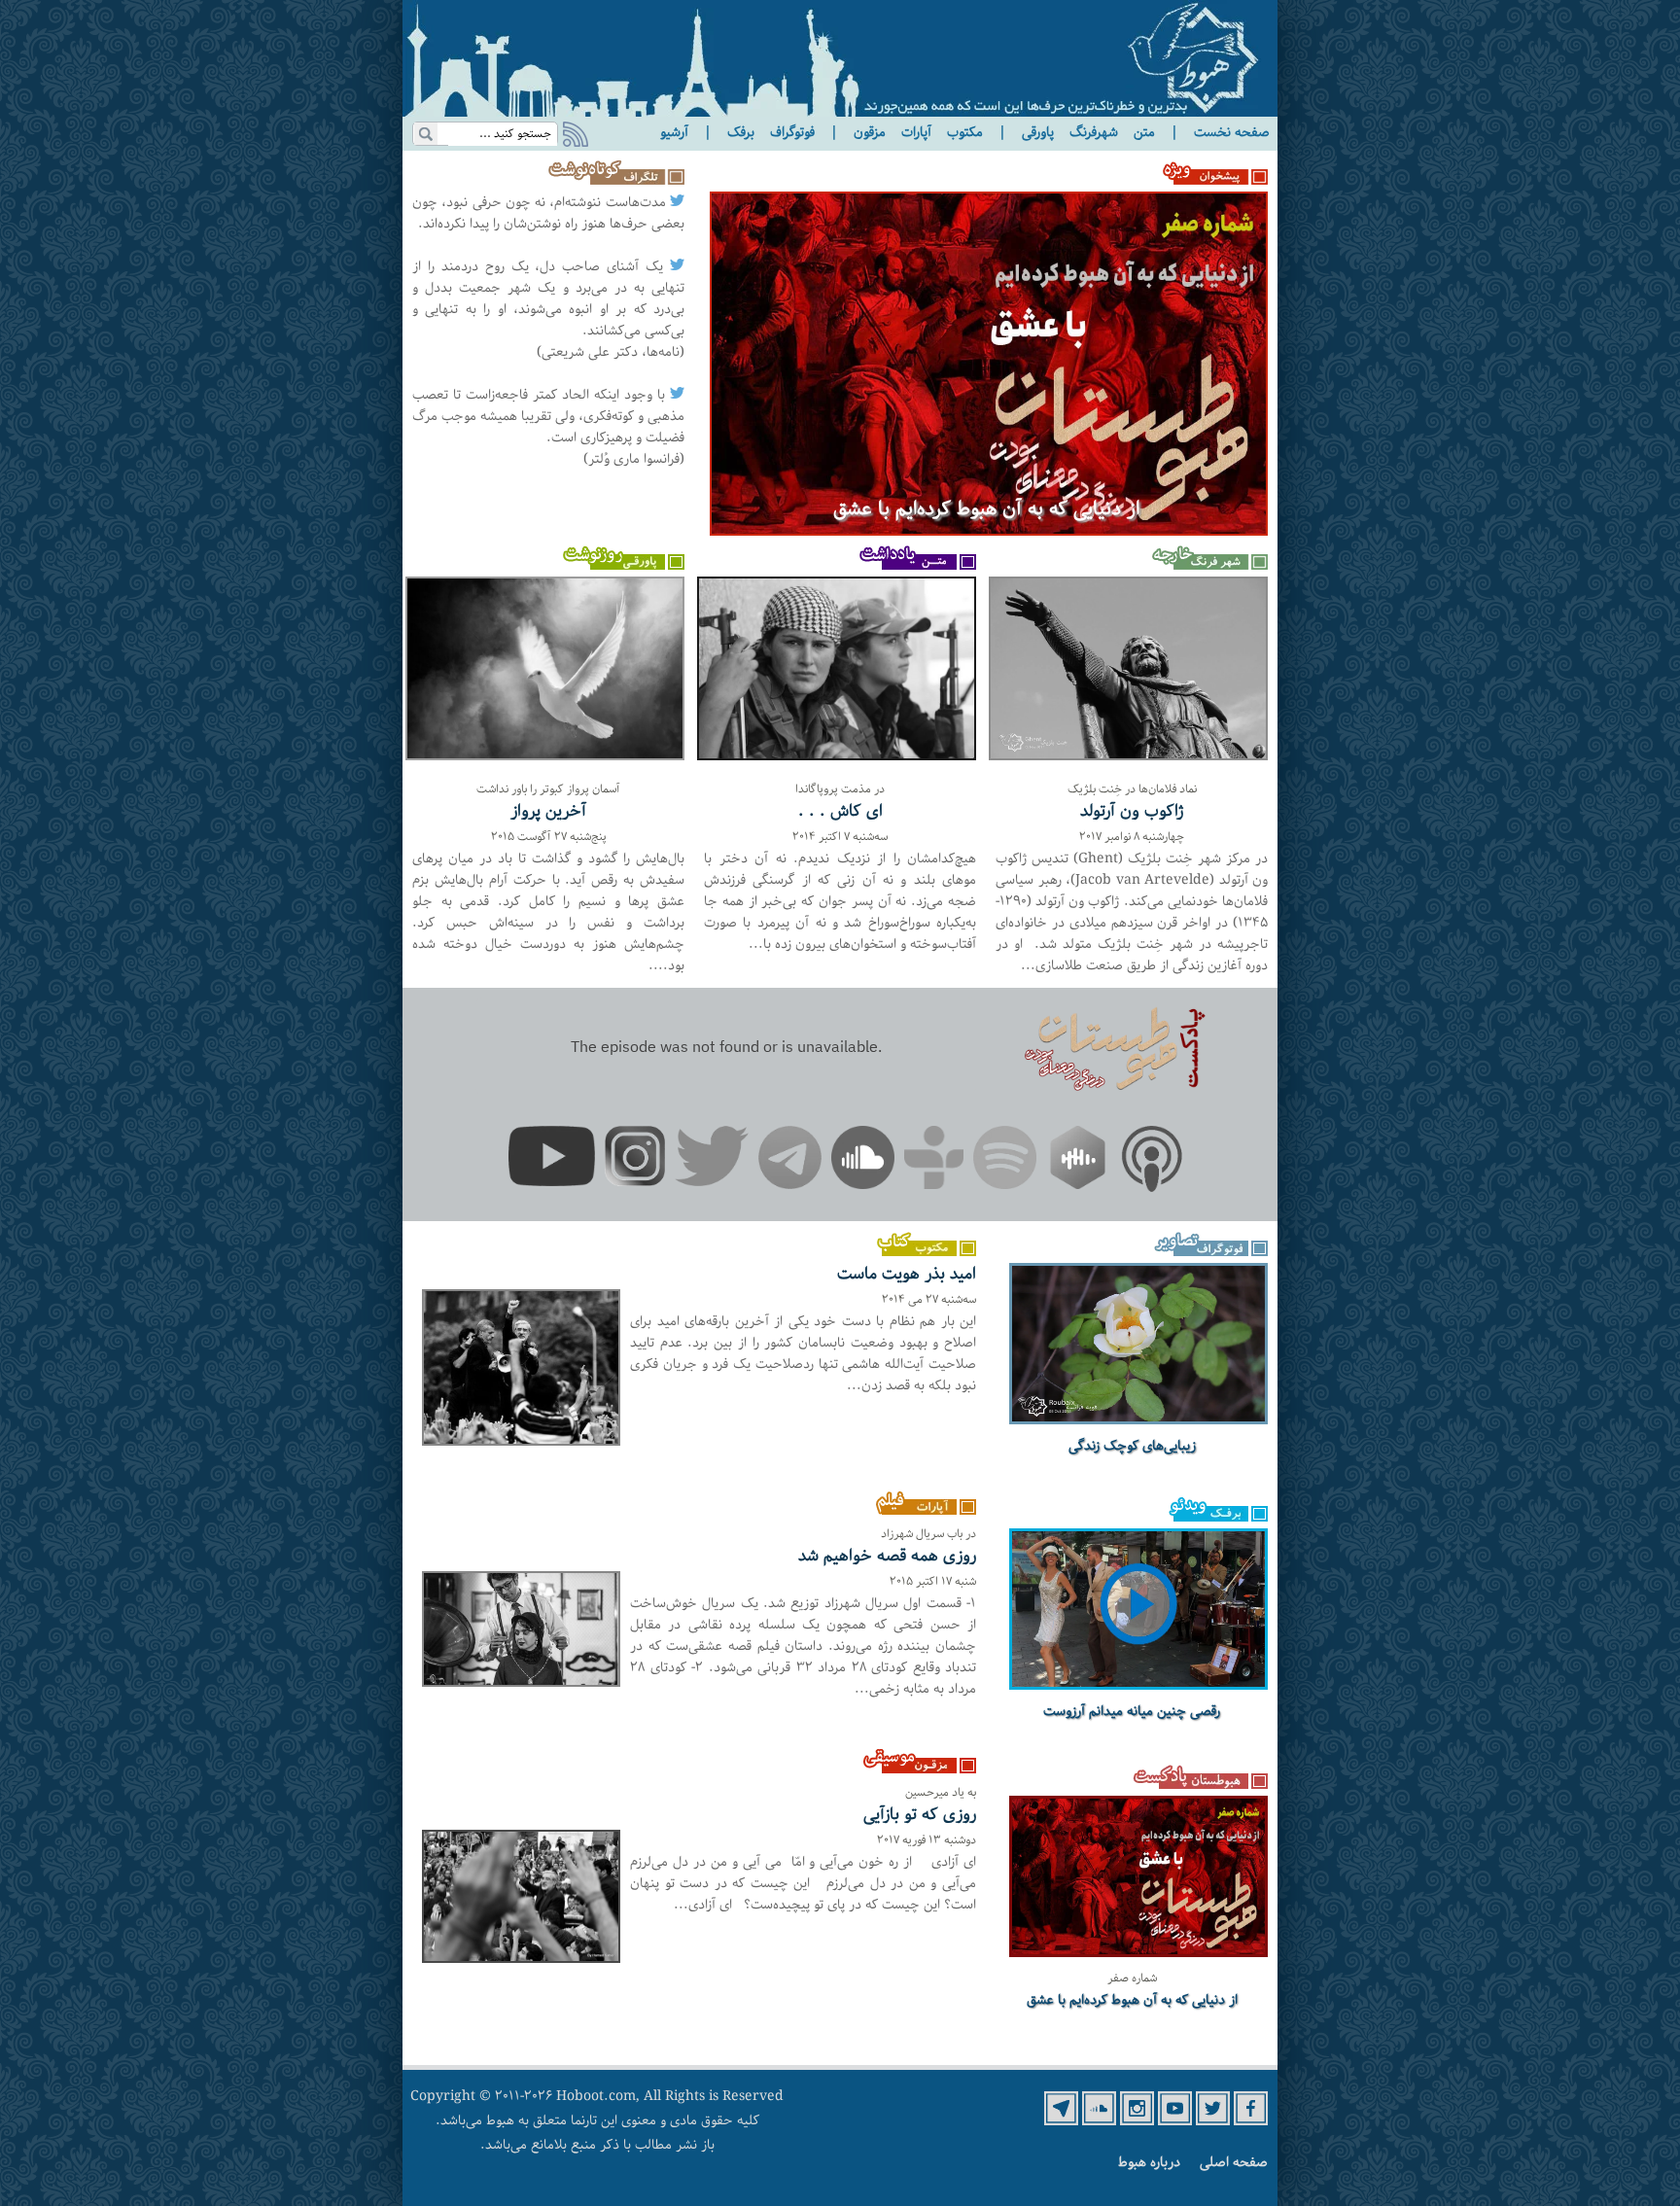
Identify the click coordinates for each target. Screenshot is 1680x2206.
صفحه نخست (1232, 132)
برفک (741, 132)
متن (1144, 132)
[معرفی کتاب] (915, 1252)
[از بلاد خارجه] (1207, 566)
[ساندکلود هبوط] (1099, 2121)
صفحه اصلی (1234, 2162)
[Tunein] (934, 1161)
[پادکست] (1200, 1785)
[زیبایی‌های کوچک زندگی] (1138, 1419)
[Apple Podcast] (1152, 1162)
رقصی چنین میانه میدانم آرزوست (1132, 1711)
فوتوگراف (792, 132)
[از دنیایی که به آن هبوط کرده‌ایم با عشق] (989, 532)
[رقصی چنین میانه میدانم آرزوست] (1138, 1685)
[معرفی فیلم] (915, 1511)
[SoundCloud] (863, 1161)
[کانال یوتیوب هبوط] (1175, 2121)
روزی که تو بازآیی (920, 1814)
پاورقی (1038, 132)
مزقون (870, 132)
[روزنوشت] (624, 566)
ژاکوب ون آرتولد (1132, 811)
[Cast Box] (1078, 1161)
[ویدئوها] (1207, 1518)
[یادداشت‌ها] (915, 566)
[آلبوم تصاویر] (1207, 1252)
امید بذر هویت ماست (907, 1274)
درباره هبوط (1149, 2162)
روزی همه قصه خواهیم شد (887, 1556)
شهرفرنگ (1094, 132)
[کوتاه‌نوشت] (612, 181)
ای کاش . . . (840, 811)
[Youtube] (552, 1159)
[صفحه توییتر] (1213, 2121)
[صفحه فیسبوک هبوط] (1251, 2121)
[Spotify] (1005, 1161)
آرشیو (674, 132)
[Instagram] (635, 1159)
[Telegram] (790, 1161)
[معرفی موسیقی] (915, 1769)
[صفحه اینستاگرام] (1137, 2121)
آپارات (916, 132)
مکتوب (965, 132)
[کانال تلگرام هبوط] (1061, 2121)
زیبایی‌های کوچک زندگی (1132, 1446)
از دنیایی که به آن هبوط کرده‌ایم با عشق (986, 509)
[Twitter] (712, 1159)
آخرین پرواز (548, 811)
